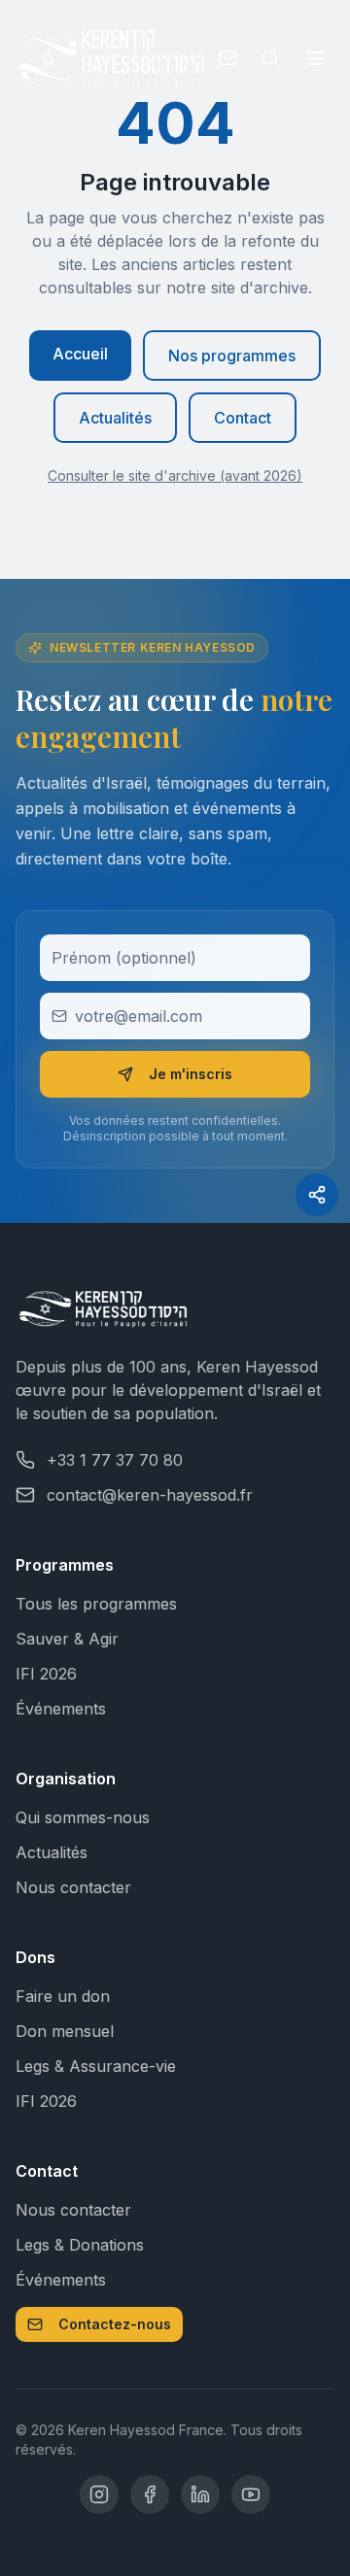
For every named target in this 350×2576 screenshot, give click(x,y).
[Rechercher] (270, 58)
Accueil (80, 354)
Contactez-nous (115, 2324)
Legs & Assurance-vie (96, 2066)
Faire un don (63, 1996)
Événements (61, 1709)
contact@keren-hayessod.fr (150, 1495)
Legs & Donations (80, 2245)
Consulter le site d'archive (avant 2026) (175, 475)
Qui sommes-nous (83, 1817)
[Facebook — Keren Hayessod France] (150, 2494)
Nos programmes (232, 356)
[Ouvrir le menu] (315, 58)
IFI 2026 (46, 1674)
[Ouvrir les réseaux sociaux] (317, 1195)
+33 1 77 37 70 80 (115, 1460)
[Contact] (227, 58)
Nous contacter (73, 1887)
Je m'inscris (191, 1074)
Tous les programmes (96, 1604)
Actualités (115, 418)
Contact (243, 418)
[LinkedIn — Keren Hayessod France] (200, 2494)
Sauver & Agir (67, 1639)
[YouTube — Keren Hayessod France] (251, 2494)
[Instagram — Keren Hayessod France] (99, 2494)
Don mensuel (65, 2031)
